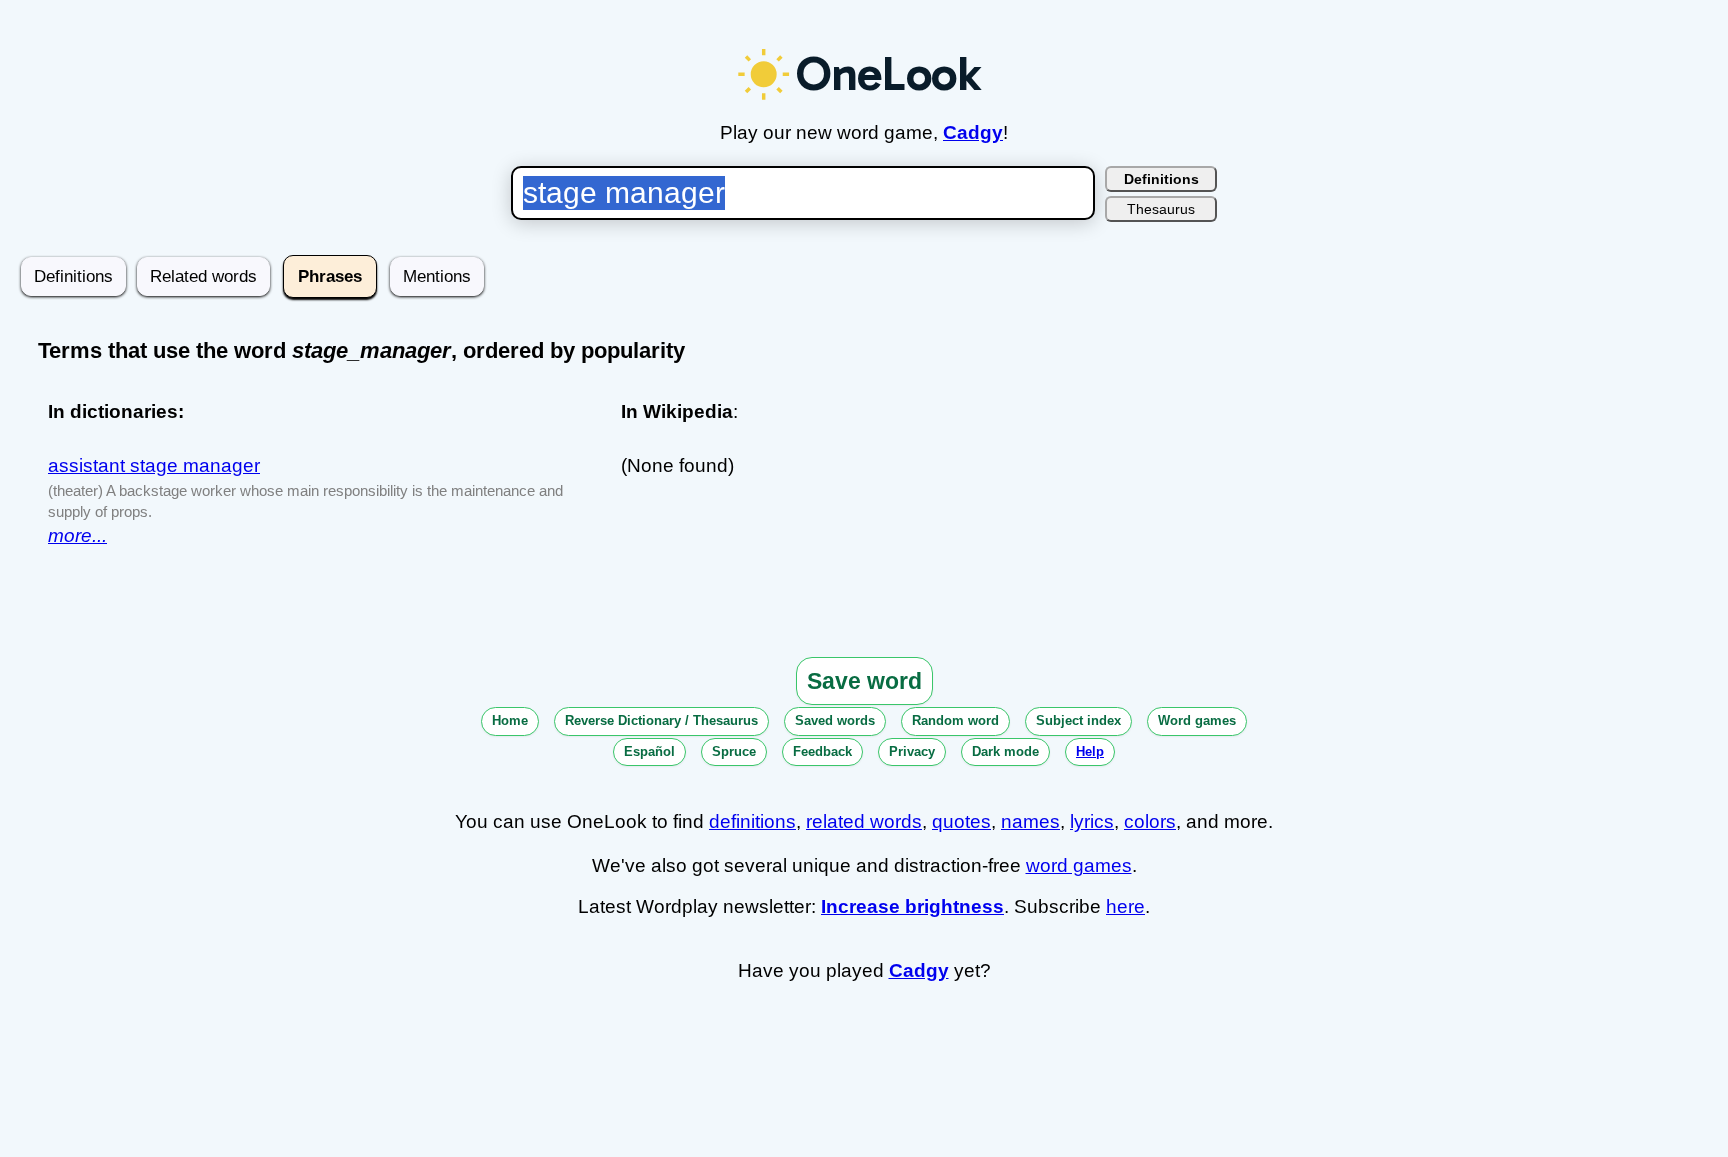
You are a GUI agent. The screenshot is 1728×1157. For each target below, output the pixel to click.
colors (1150, 821)
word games (1079, 865)
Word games (1197, 720)
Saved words (835, 720)
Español (649, 751)
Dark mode (1005, 751)
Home (510, 720)
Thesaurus (1161, 209)
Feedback (822, 751)
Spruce (734, 751)
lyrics (1092, 821)
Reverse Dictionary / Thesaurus (661, 720)
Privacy (912, 751)
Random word (955, 720)
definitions (752, 821)
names (1030, 821)
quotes (961, 821)
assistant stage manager (154, 465)
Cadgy (973, 132)
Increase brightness (912, 906)
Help (1090, 751)
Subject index (1078, 720)
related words (864, 821)
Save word (864, 681)
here (1125, 906)
